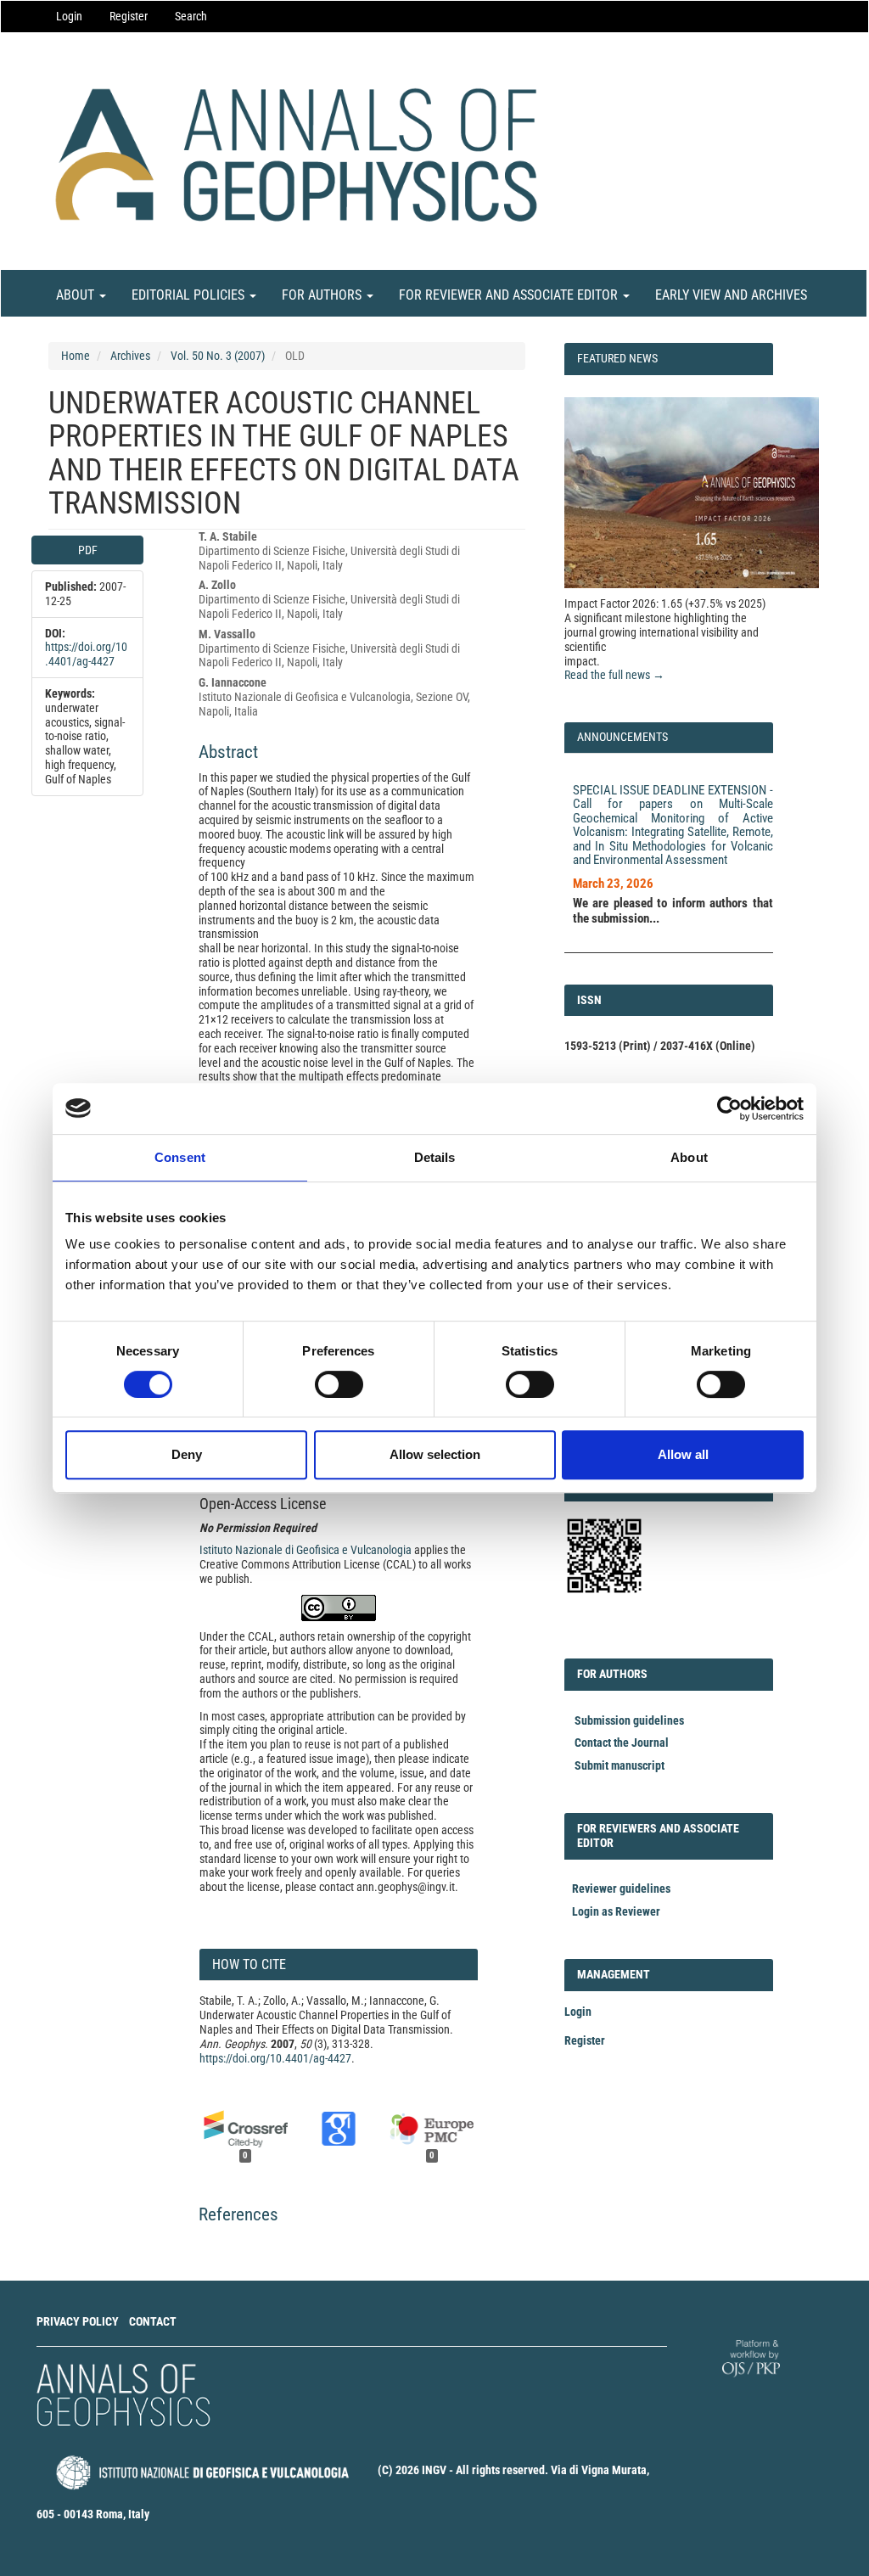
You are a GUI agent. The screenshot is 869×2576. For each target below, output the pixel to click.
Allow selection (435, 1454)
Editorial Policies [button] (190, 295)
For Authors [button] (323, 295)
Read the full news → (614, 675)
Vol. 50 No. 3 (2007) (218, 356)
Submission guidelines (629, 1720)
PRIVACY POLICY (78, 2321)
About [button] (77, 295)
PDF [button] (88, 550)
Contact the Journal (622, 1743)
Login (69, 16)
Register (129, 16)
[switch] (339, 1384)
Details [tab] (435, 1157)
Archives (130, 356)
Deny (187, 1454)
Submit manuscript (620, 1765)
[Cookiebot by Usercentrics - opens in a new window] (729, 1108)
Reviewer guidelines (621, 1889)
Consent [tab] (180, 1157)
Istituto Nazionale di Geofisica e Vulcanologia (306, 1550)
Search (191, 16)
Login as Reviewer (616, 1911)
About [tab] (689, 1157)
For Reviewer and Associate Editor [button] (510, 295)
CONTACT (153, 2321)
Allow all (683, 1454)
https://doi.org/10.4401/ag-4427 (86, 654)
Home (76, 356)
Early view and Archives (731, 295)
